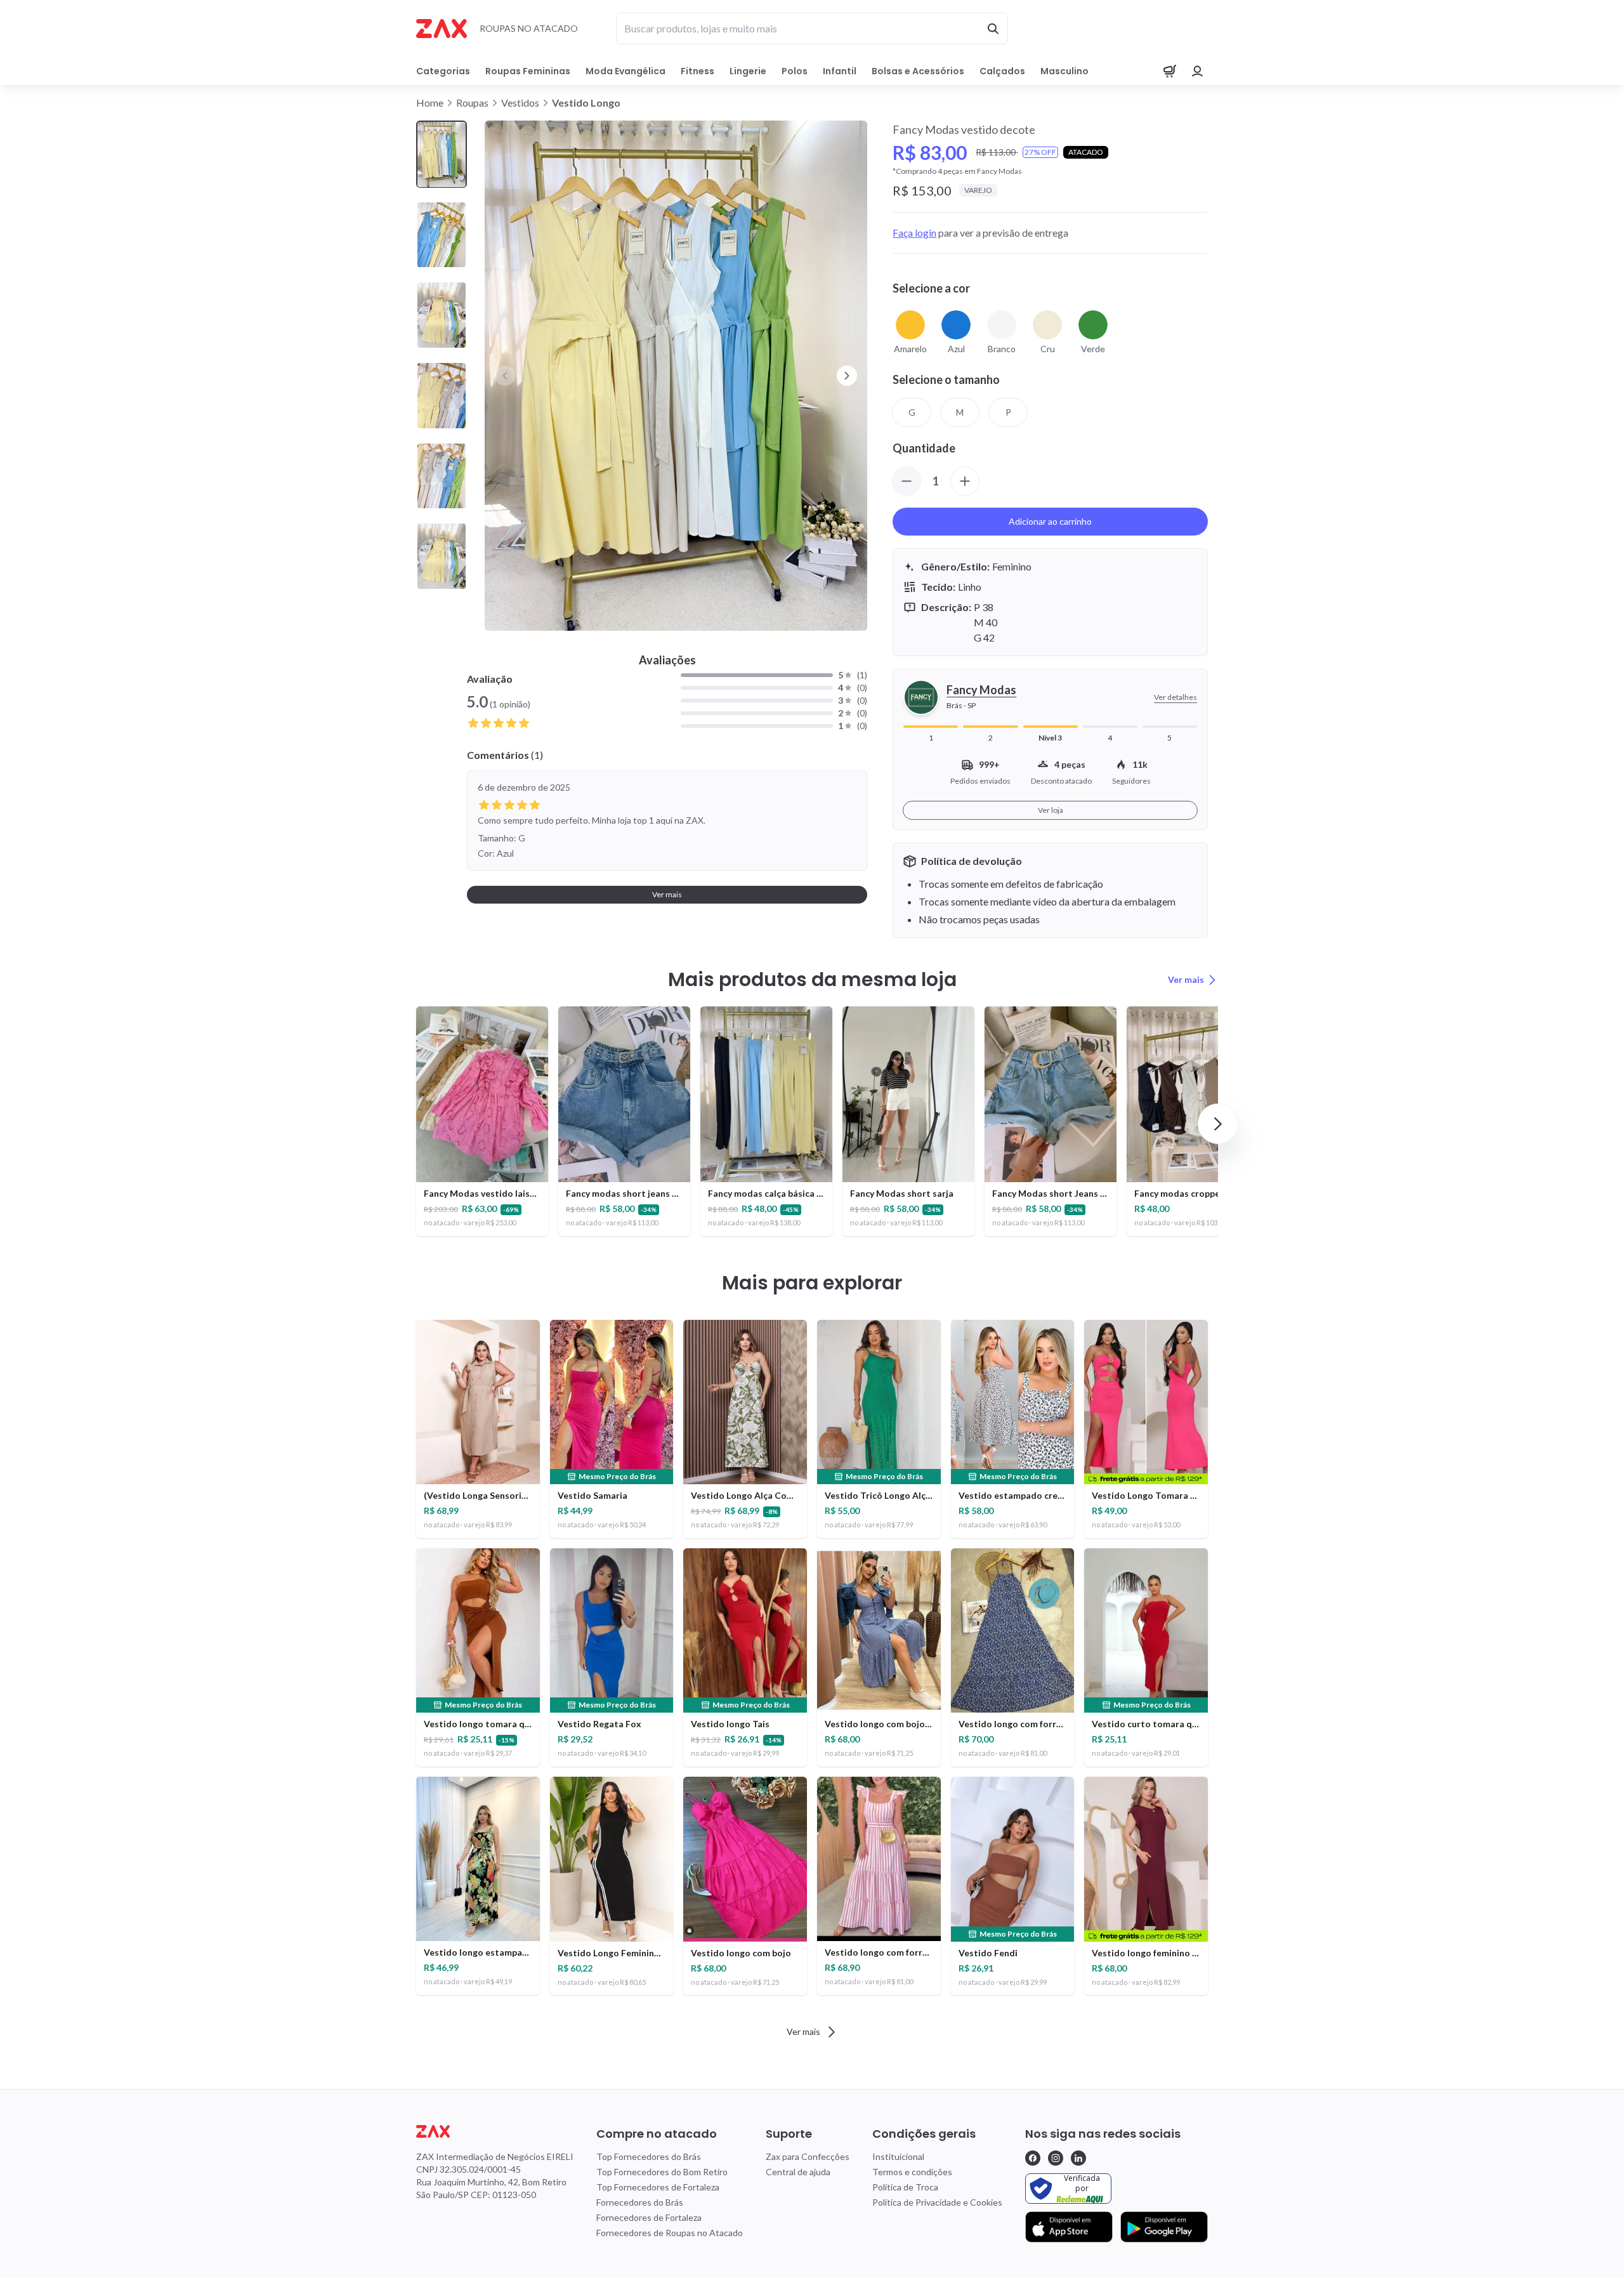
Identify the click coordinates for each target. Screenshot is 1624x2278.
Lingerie (748, 71)
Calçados (1002, 71)
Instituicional (898, 2156)
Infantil (840, 71)
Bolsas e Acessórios (918, 71)
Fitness (697, 71)
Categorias (443, 71)
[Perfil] (1198, 71)
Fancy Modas (981, 690)
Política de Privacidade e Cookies (937, 2202)
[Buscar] (993, 29)
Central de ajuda (798, 2172)
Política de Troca (905, 2187)
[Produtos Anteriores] (406, 1124)
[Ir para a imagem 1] (442, 155)
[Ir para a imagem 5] (442, 476)
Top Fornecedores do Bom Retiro (662, 2172)
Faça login (914, 233)
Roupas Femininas (528, 71)
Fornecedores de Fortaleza (649, 2217)
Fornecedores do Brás (640, 2202)
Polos (795, 71)
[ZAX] (442, 29)
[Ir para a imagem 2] (442, 235)
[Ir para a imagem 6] (442, 556)
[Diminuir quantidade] (907, 481)
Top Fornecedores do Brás (649, 2156)
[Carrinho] (1170, 71)
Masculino (1064, 71)
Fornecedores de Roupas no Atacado (670, 2233)
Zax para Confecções (808, 2156)
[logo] (495, 2131)
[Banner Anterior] (505, 376)
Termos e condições (912, 2172)
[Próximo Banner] (847, 376)
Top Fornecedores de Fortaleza (658, 2187)
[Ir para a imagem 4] (442, 396)
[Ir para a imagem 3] (442, 315)
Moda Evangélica (625, 71)
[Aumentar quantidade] (965, 481)
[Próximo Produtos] (1218, 1124)
